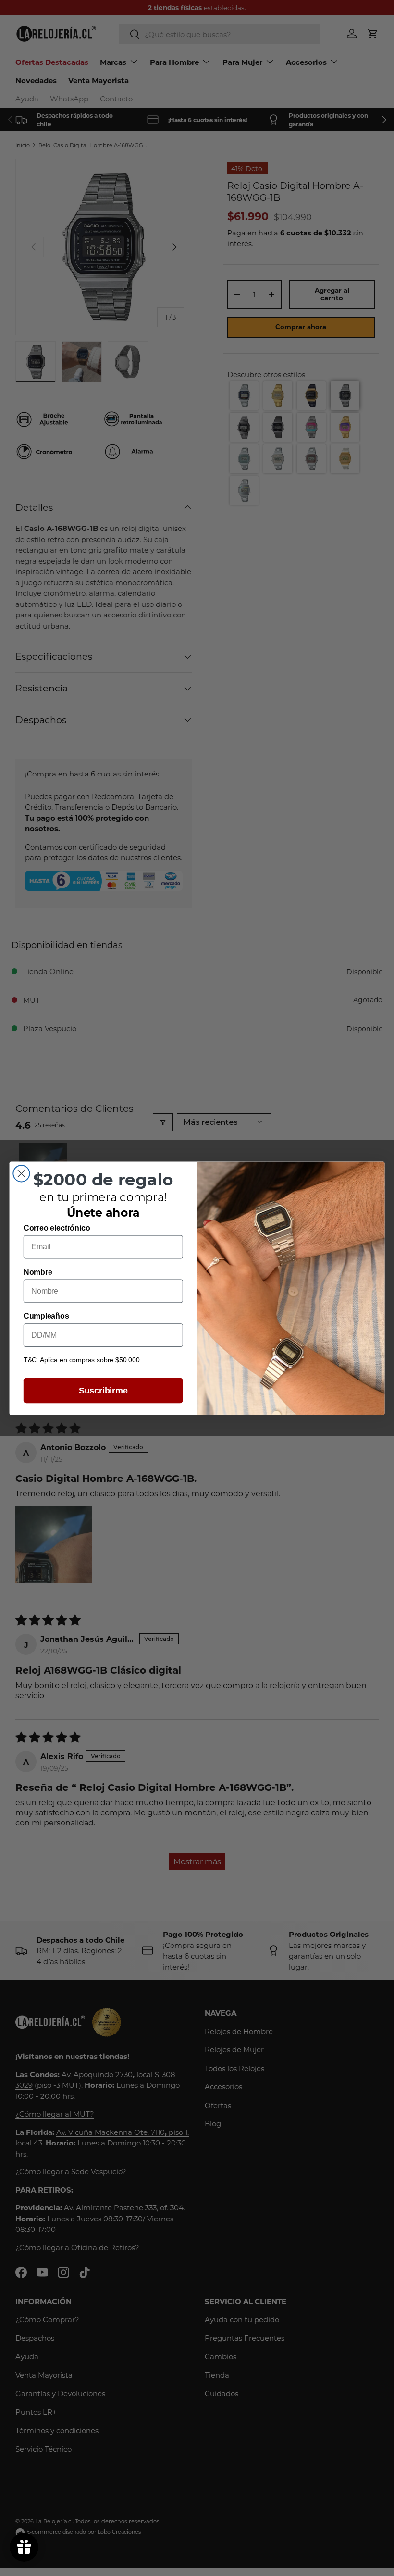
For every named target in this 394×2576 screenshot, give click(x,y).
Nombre (38, 1272)
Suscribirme (103, 1390)
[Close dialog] (21, 1173)
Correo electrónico (57, 1228)
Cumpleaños (46, 1316)
